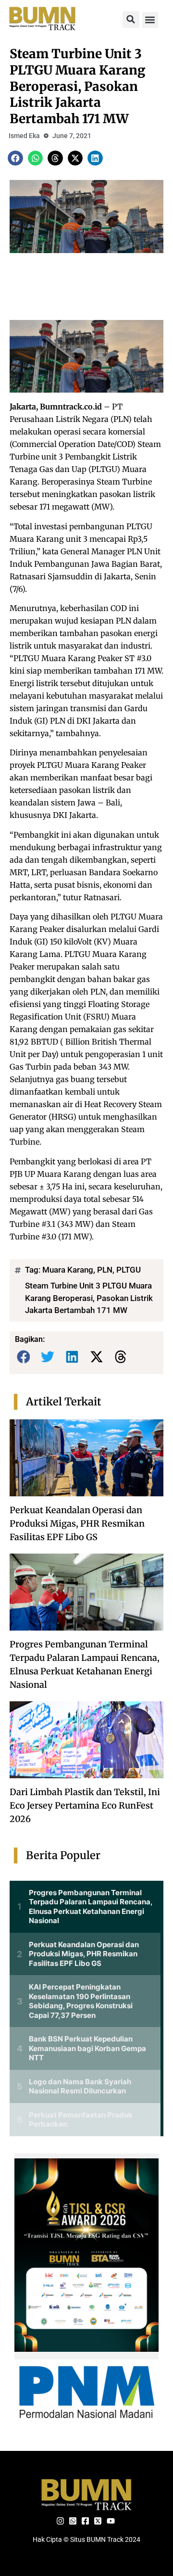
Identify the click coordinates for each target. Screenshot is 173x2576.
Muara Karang (68, 1270)
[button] (131, 19)
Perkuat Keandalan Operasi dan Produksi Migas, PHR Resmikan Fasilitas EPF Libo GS (77, 1524)
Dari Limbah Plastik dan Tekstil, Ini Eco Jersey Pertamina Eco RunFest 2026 (85, 1805)
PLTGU (129, 1270)
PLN (105, 1270)
